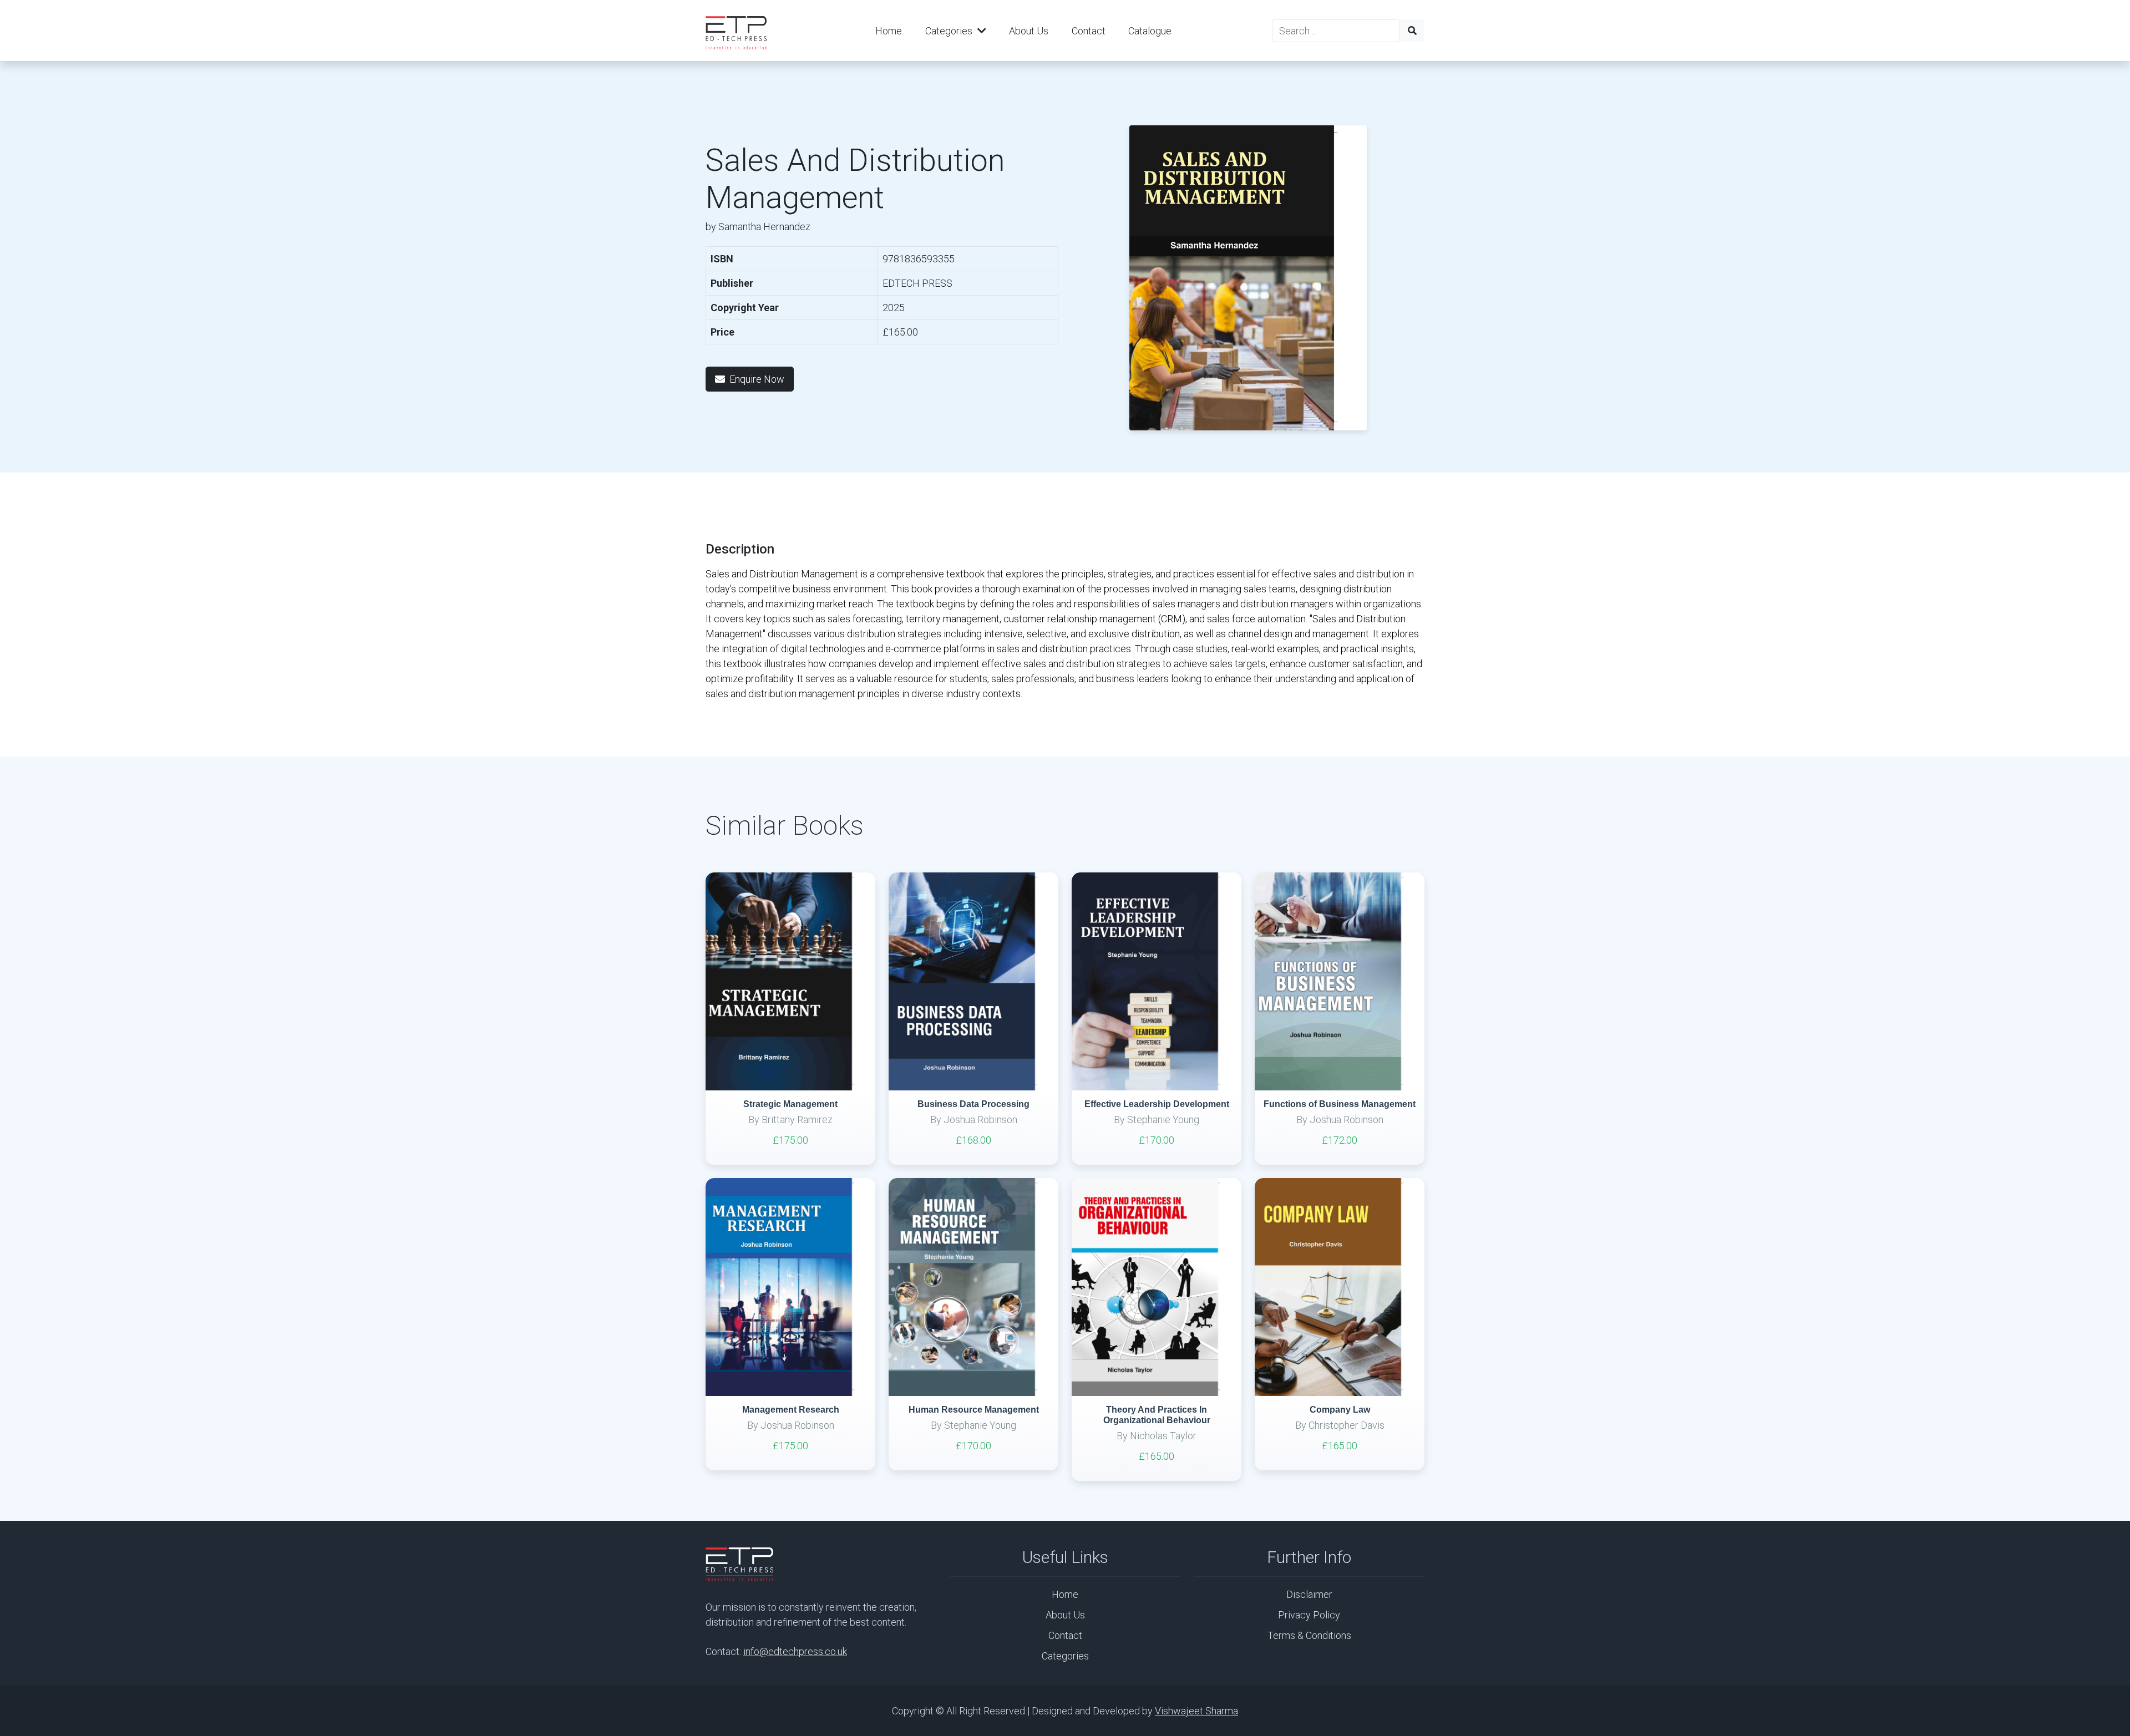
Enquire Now (757, 379)
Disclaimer (1309, 1594)
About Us (1029, 31)
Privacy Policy (1309, 1615)
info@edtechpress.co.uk (795, 1651)
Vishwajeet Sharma (1196, 1711)
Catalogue (1150, 31)
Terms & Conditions (1309, 1635)
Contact (1089, 31)
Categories (950, 31)
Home (889, 31)
